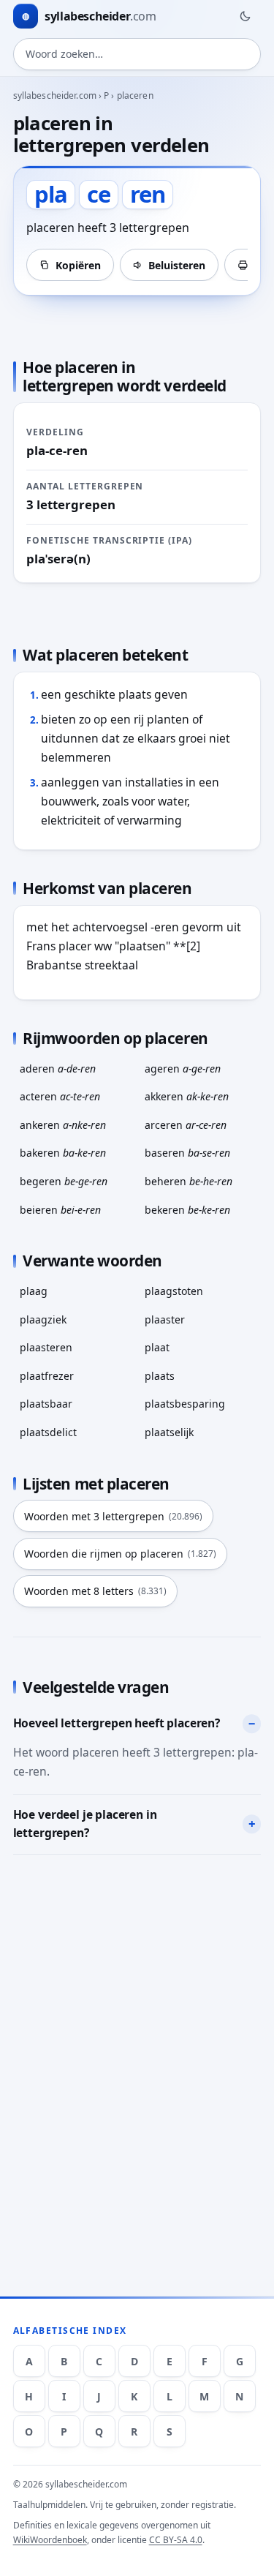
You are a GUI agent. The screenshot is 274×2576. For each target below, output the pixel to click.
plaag (34, 1291)
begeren (64, 1181)
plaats (160, 1376)
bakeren (63, 1153)
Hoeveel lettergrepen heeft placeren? (117, 1723)
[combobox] (137, 54)
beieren (60, 1210)
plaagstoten (174, 1291)
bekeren (187, 1210)
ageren (183, 1069)
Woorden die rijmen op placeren (120, 1554)
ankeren (63, 1125)
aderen (58, 1069)
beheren (189, 1181)
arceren (186, 1125)
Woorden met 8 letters (95, 1591)
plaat (157, 1347)
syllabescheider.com (55, 95)
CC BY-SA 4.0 (176, 2540)
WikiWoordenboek (50, 2540)
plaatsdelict (48, 1432)
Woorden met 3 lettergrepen (113, 1516)
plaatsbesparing (185, 1404)
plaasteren (46, 1347)
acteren (60, 1096)
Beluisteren (177, 265)
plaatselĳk (169, 1432)
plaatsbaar (46, 1404)
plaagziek (43, 1319)
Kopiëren (78, 265)
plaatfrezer (47, 1376)
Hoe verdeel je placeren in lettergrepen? (85, 1824)
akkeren (187, 1096)
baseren (187, 1153)
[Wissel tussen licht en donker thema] (245, 16)
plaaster (165, 1319)
